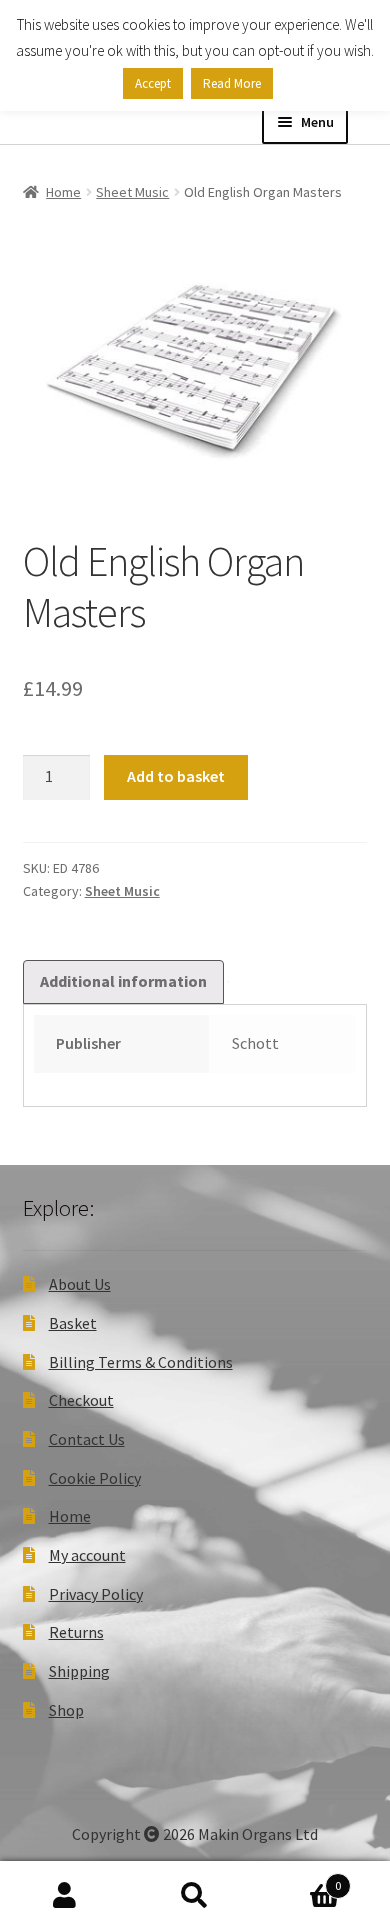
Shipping (79, 1671)
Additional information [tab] (123, 981)
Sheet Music (132, 192)
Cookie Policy (95, 1478)
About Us (80, 1284)
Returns (76, 1632)
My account (87, 1555)
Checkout (81, 1400)
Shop (66, 1710)
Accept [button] (153, 83)
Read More (232, 83)
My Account (65, 1896)
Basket (73, 1323)
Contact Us (87, 1439)
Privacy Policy (96, 1594)
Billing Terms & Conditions (141, 1362)
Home (63, 192)
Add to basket (176, 776)
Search (195, 1896)
